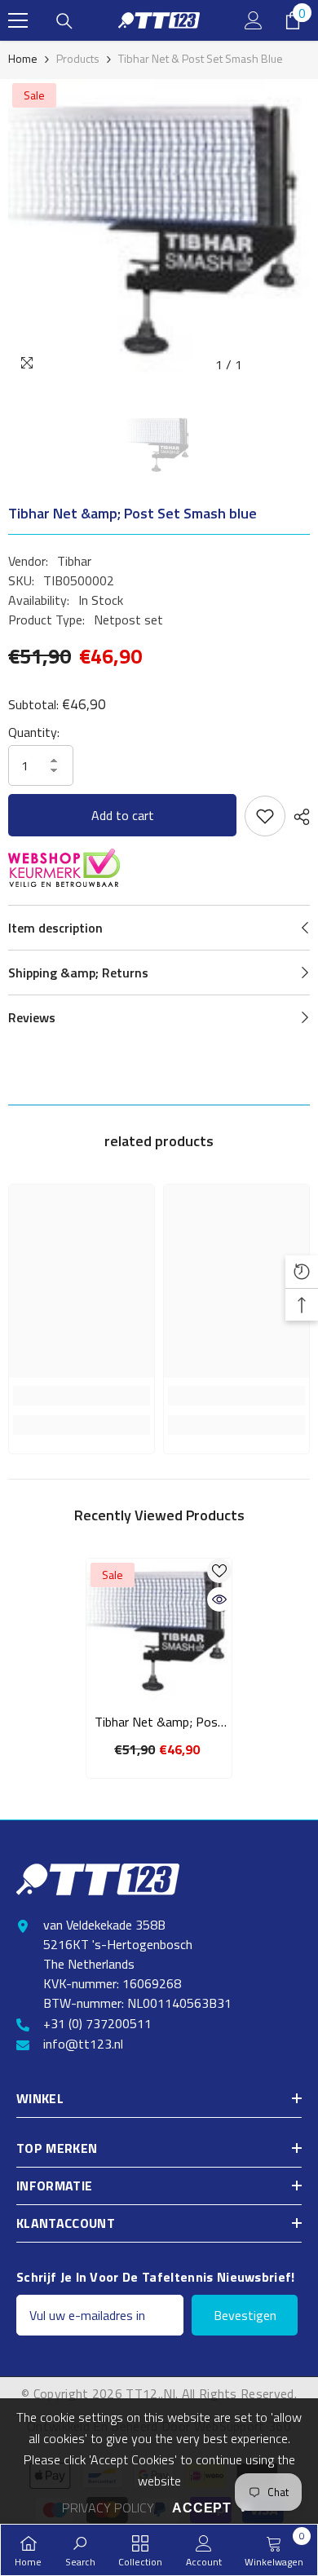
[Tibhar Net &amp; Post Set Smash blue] (159, 1631)
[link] (82, 1396)
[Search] (64, 21)
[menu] (18, 20)
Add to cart (123, 815)
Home (23, 58)
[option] (159, 230)
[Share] (298, 817)
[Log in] (254, 20)
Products (78, 58)
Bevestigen (245, 2315)
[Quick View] (219, 1599)
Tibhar (74, 561)
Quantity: (34, 732)
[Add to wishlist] (265, 816)
